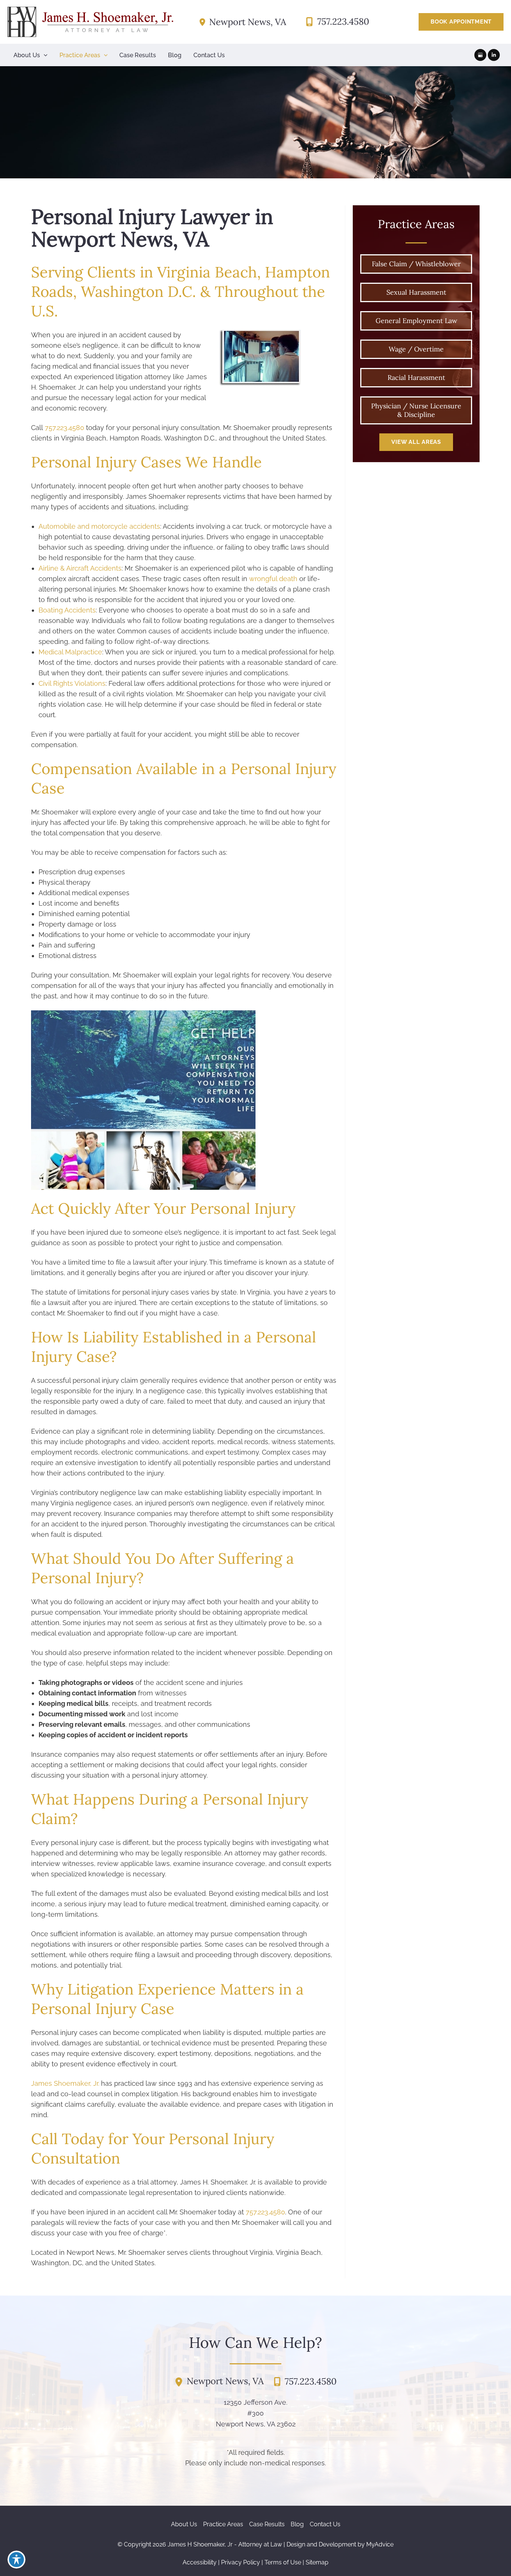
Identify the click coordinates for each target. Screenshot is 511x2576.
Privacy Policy (241, 2562)
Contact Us (325, 2524)
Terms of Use (283, 2562)
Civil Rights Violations (72, 683)
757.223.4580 (65, 428)
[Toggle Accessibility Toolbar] (16, 2560)
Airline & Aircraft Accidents (80, 568)
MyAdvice (380, 2544)
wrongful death (273, 579)
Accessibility (200, 2562)
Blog (297, 2524)
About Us (184, 2524)
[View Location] (204, 22)
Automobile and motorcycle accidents (99, 526)
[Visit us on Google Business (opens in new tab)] (480, 55)
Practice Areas (223, 2524)
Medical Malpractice (70, 652)
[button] (461, 22)
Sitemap (317, 2562)
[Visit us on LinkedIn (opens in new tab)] (494, 55)
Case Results (267, 2524)
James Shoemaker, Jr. (65, 2083)
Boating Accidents (67, 610)
